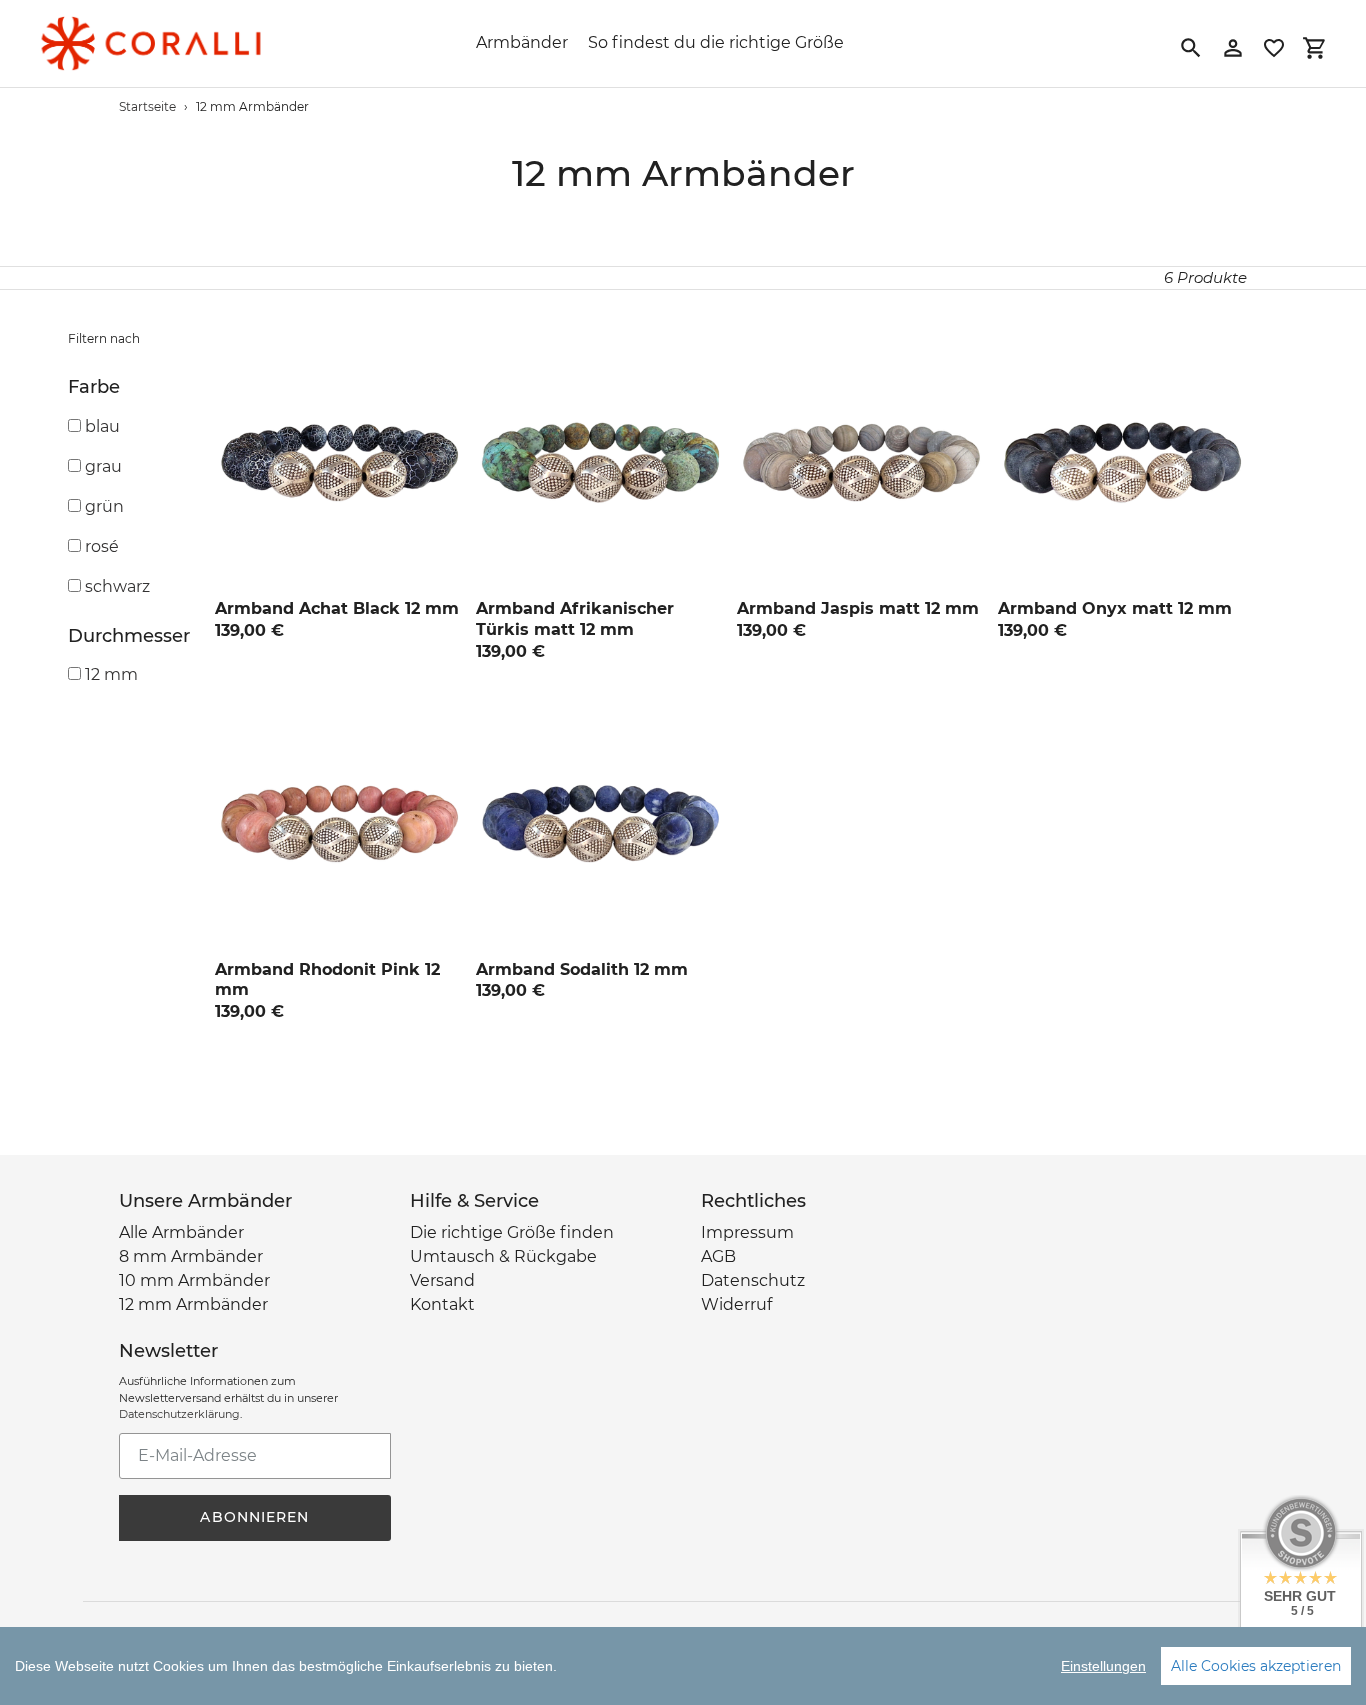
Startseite (147, 106)
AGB (718, 1256)
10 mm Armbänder (194, 1280)
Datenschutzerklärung (179, 1414)
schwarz (117, 586)
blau (102, 426)
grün (104, 506)
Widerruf (736, 1304)
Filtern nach (104, 338)
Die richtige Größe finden (512, 1232)
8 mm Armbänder (191, 1256)
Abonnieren (254, 1517)
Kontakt (442, 1304)
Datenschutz (753, 1280)
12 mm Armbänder (193, 1304)
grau (103, 466)
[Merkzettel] (1274, 48)
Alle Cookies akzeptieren (1256, 1666)
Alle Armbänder (181, 1232)
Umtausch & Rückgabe (503, 1256)
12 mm (111, 674)
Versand (442, 1280)
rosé (102, 546)
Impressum (747, 1232)
